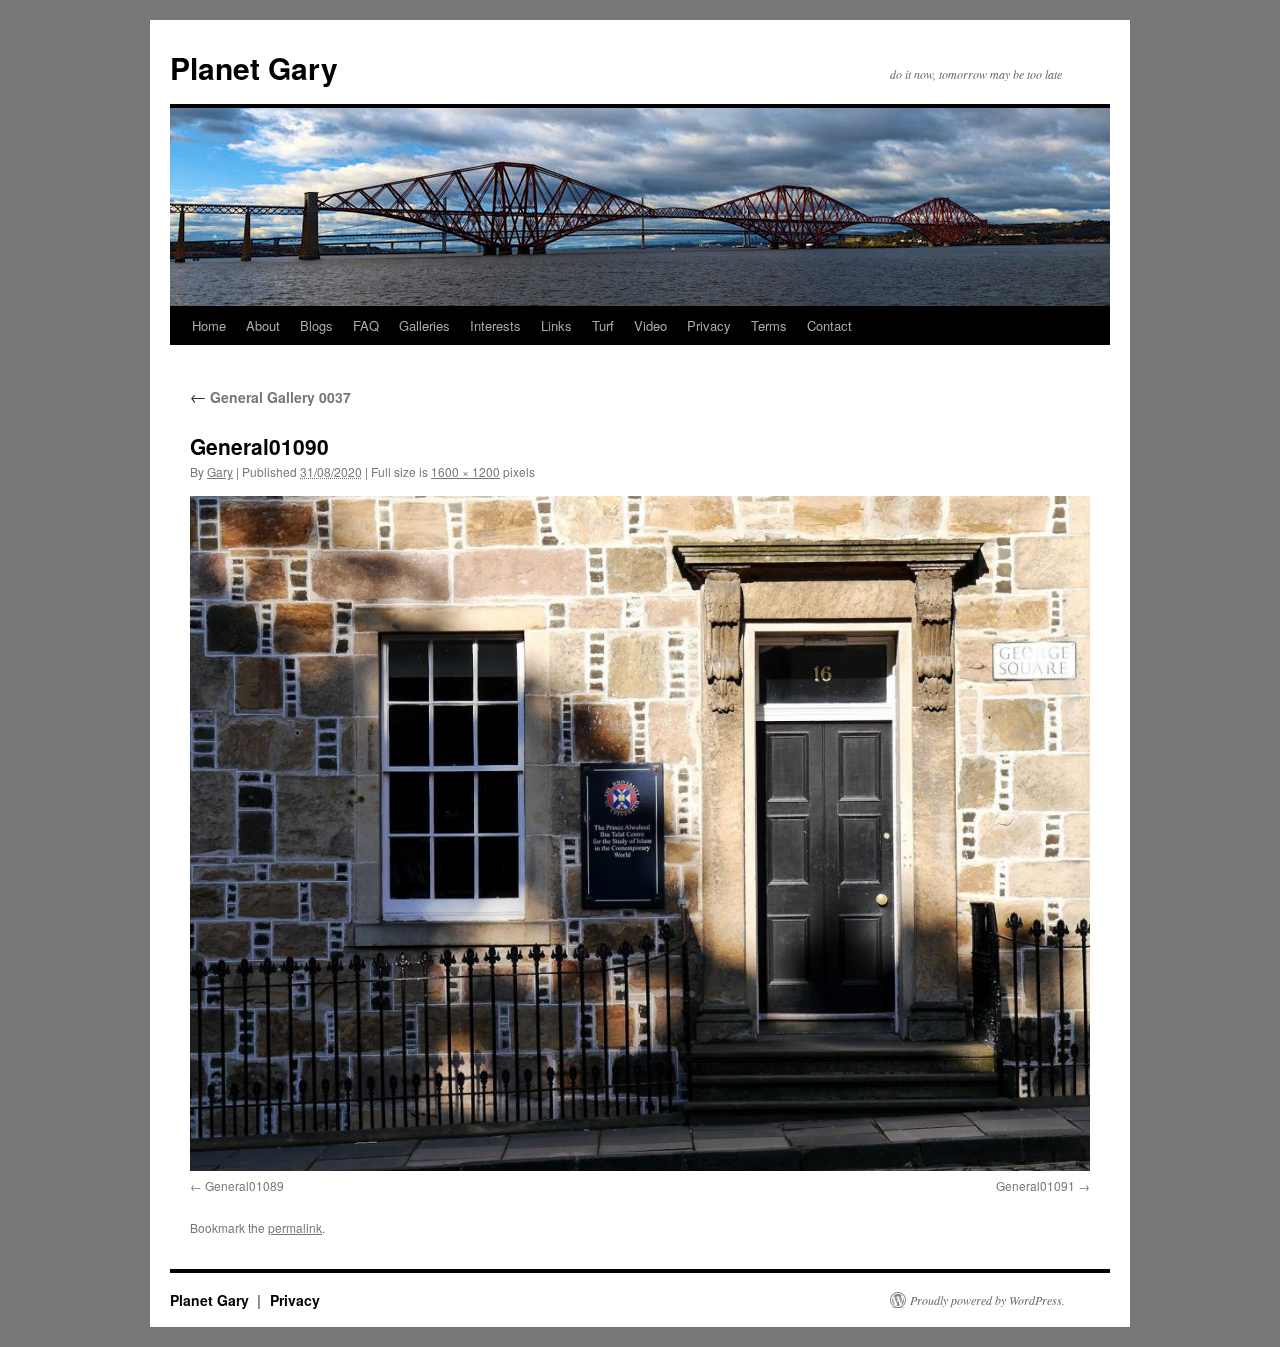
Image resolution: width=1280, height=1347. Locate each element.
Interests (495, 325)
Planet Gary (254, 67)
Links (556, 325)
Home (209, 325)
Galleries (424, 325)
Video (650, 325)
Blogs (316, 325)
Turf (603, 325)
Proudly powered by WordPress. (987, 1300)
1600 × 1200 (465, 471)
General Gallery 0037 (270, 397)
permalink (295, 1227)
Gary (220, 471)
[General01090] (640, 833)
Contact (829, 325)
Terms (769, 325)
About (263, 325)
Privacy (709, 325)
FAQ (366, 325)
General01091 (1035, 1185)
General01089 (244, 1185)
